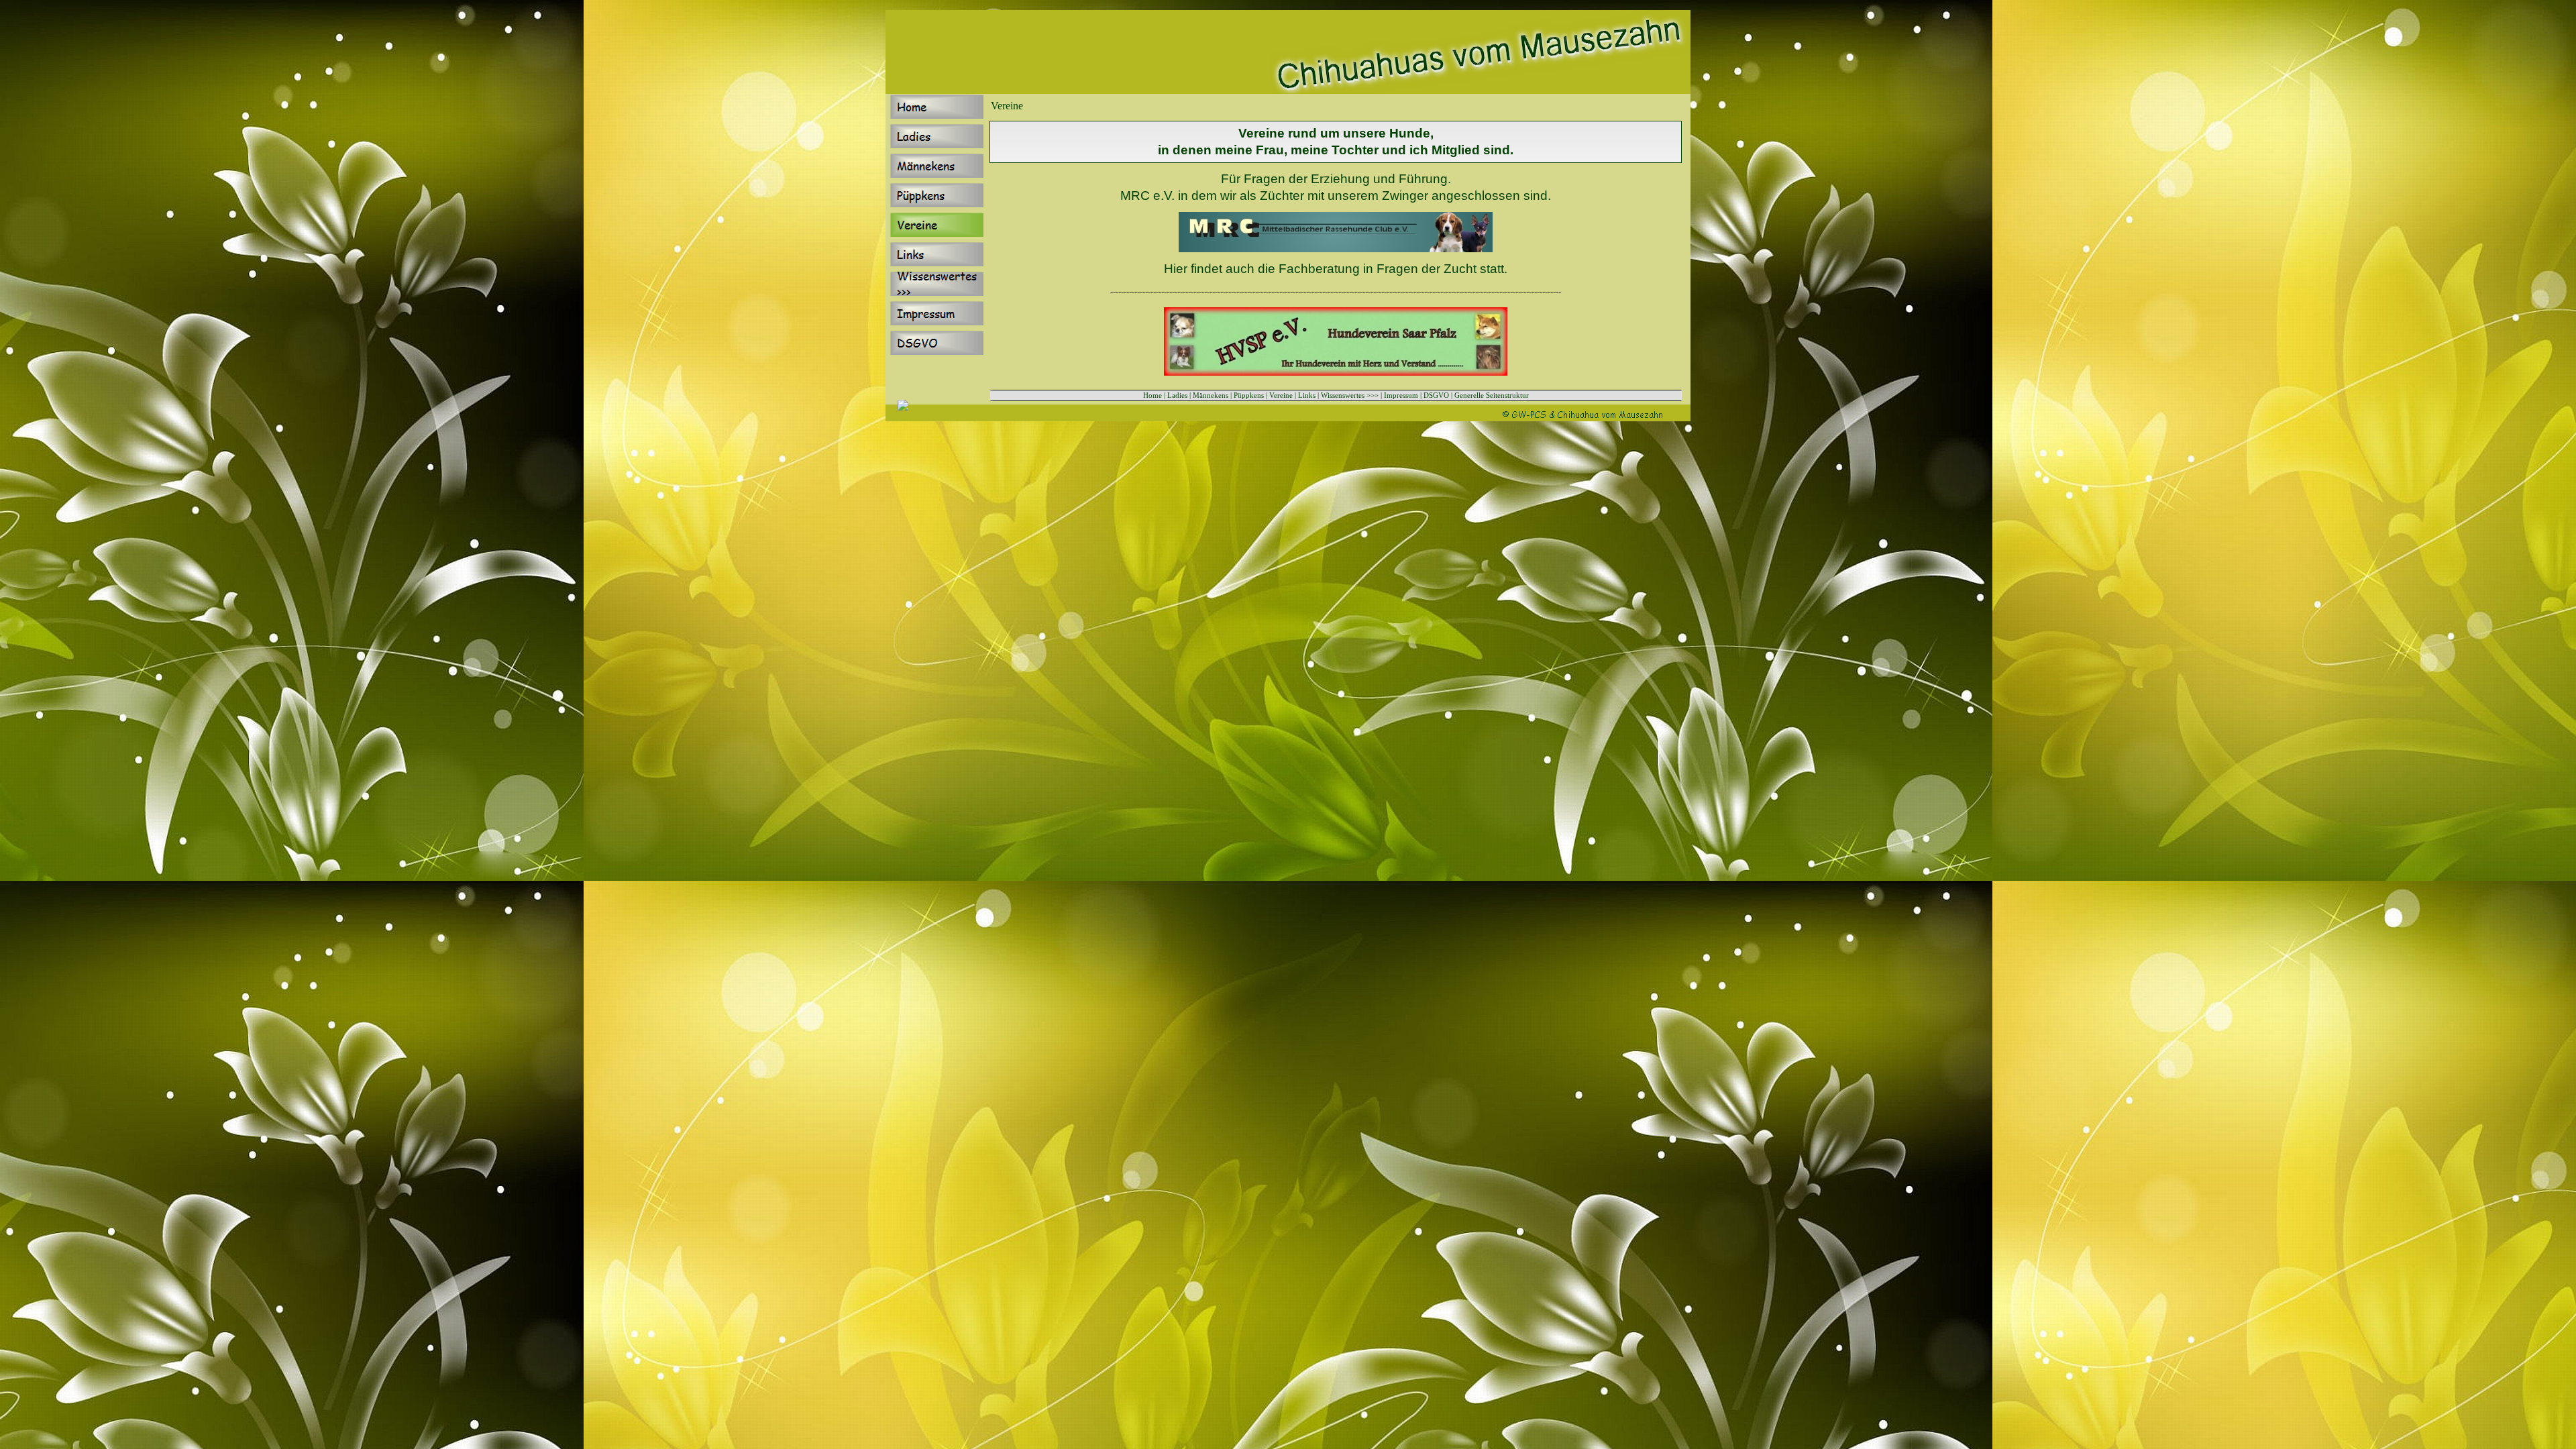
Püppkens (1249, 395)
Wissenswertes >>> (1350, 395)
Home (1152, 395)
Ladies (1177, 395)
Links (1307, 395)
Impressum (1401, 395)
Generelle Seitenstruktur (1492, 395)
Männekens (1211, 395)
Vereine (1281, 395)
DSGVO (1436, 395)
